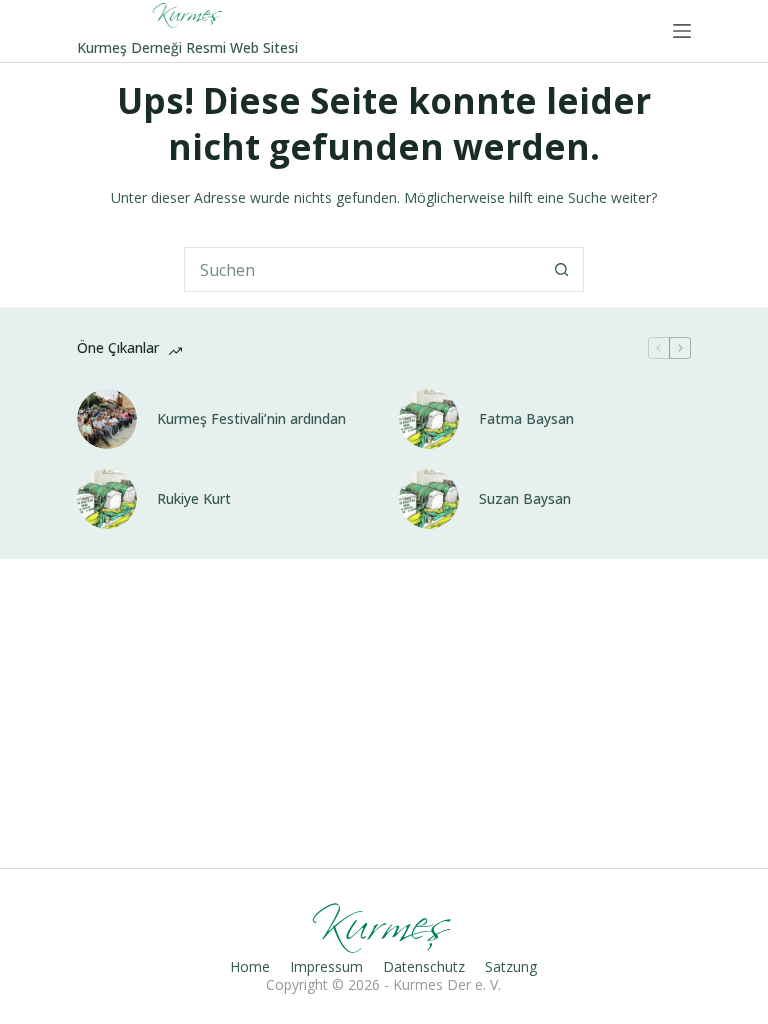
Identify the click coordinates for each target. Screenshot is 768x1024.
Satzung (511, 967)
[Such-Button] (561, 269)
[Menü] (682, 31)
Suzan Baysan (525, 499)
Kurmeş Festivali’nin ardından (251, 419)
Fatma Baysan (526, 419)
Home (250, 967)
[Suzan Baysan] (429, 499)
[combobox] (362, 269)
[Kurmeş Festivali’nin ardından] (107, 419)
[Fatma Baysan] (429, 419)
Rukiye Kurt (194, 499)
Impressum (326, 967)
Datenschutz (424, 967)
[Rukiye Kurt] (107, 499)
